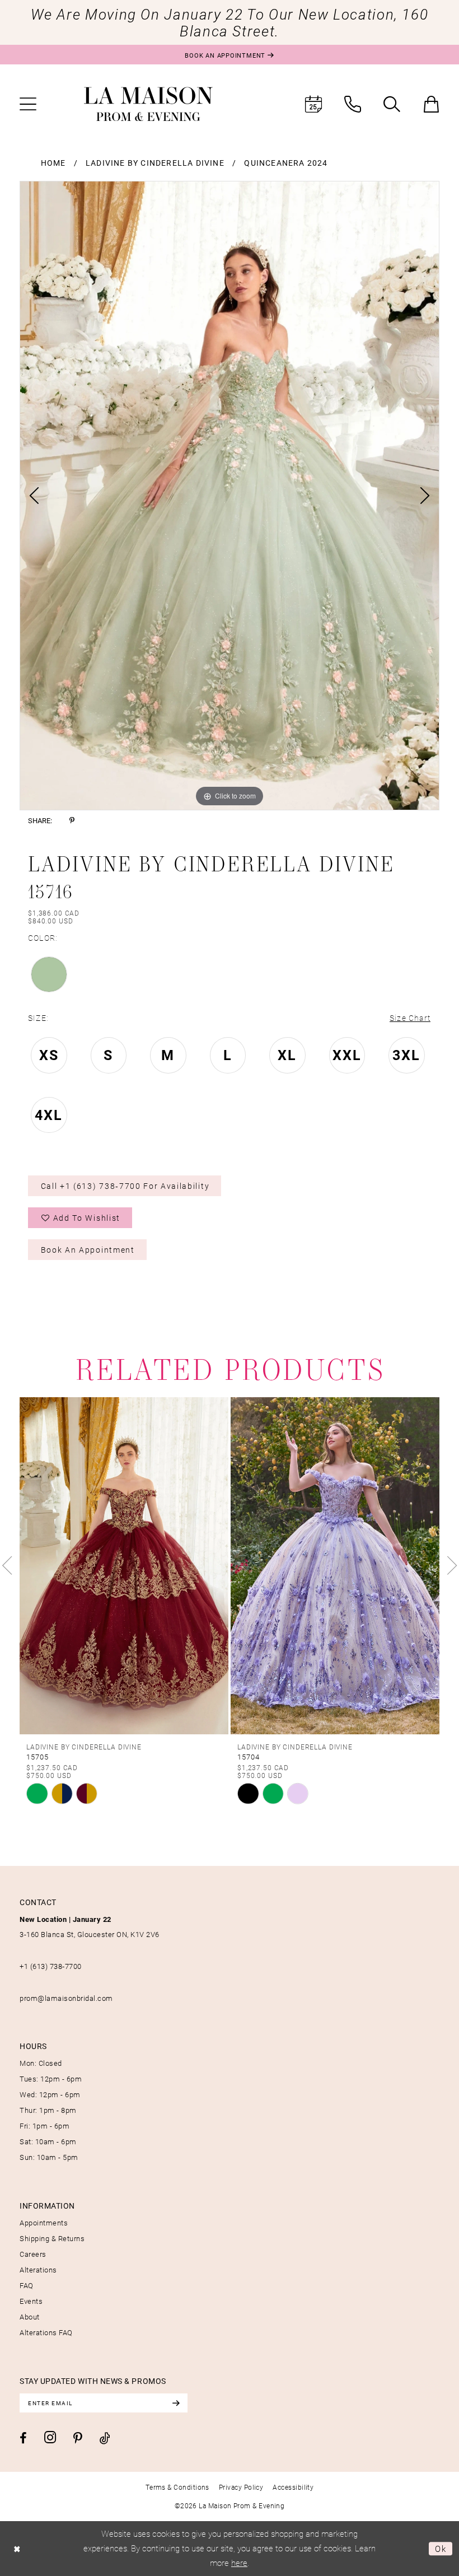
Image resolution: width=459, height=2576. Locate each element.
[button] (28, 104)
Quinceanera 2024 (286, 163)
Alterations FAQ (46, 2332)
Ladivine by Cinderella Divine (155, 163)
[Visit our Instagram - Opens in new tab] (50, 2437)
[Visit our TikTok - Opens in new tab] (105, 2438)
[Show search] (392, 104)
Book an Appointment (88, 1250)
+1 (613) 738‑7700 (51, 1966)
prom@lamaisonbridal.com (66, 1998)
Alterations (38, 2270)
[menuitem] (28, 104)
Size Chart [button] (410, 1018)
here (239, 2563)
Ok (441, 2549)
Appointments (44, 2223)
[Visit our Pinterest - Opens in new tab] (78, 2438)
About (30, 2317)
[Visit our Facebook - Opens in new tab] (23, 2438)
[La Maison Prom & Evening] (148, 104)
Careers (33, 2254)
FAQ (27, 2285)
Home (53, 163)
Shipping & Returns (52, 2238)
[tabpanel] (230, 496)
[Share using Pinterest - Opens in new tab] (72, 821)
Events (31, 2301)
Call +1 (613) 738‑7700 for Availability (125, 1186)
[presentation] (315, 1566)
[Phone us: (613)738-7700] (353, 104)
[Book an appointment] (313, 104)
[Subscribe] (176, 2403)
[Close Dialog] (17, 2548)
